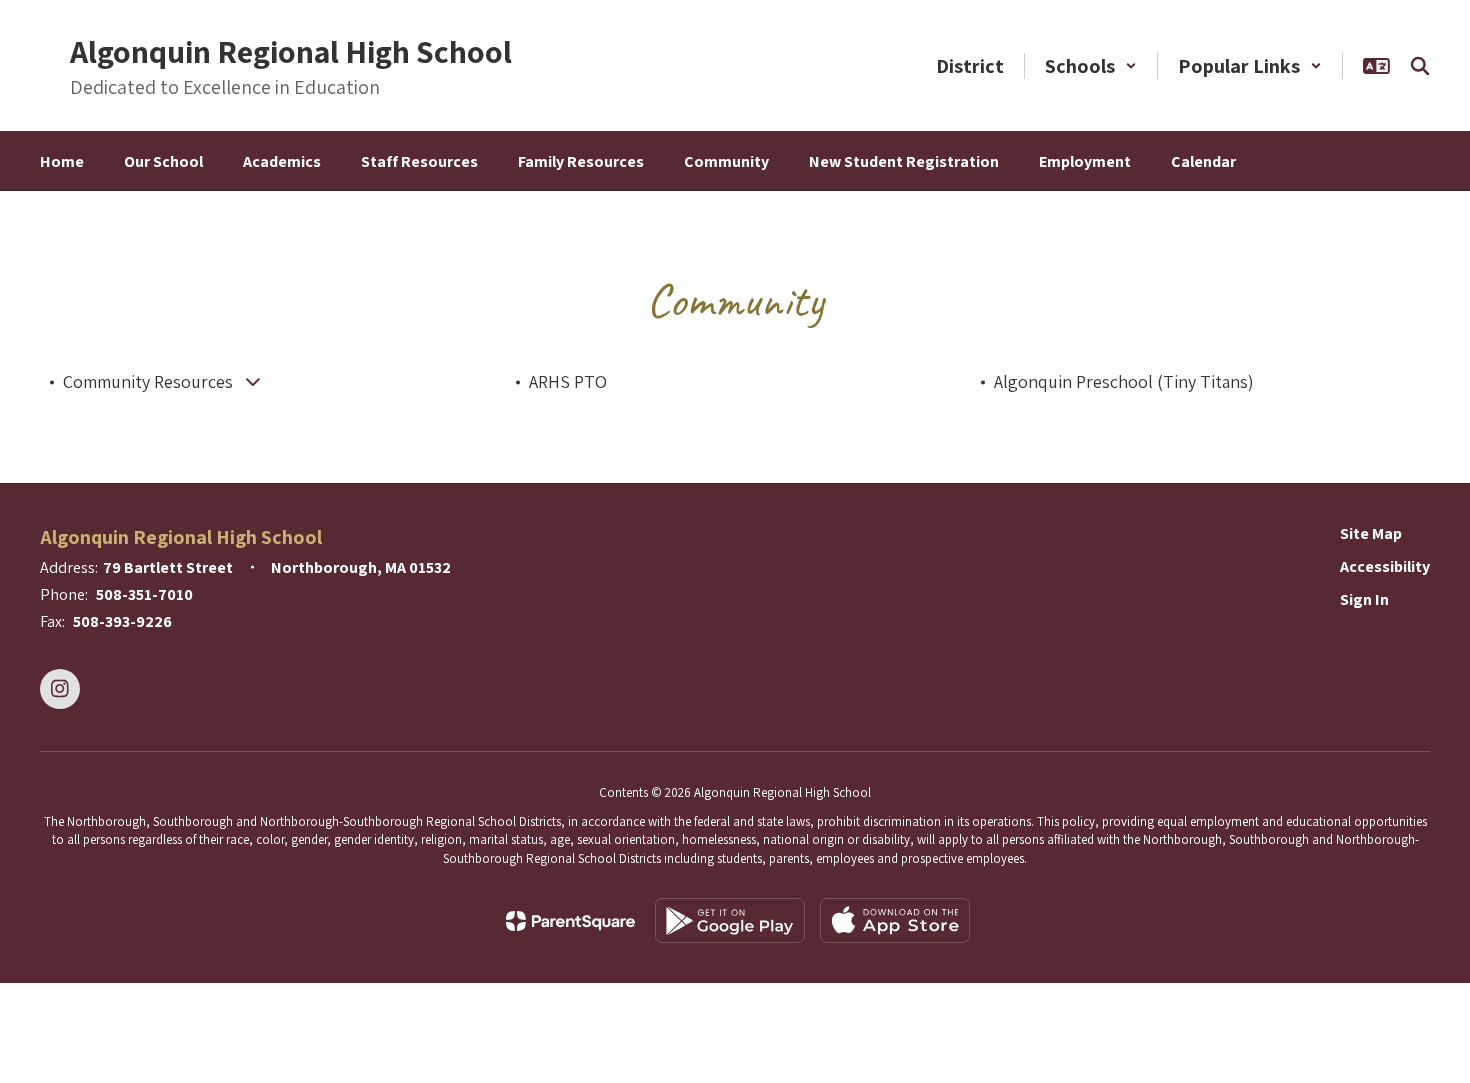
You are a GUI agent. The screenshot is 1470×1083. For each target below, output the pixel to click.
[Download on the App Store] (895, 920)
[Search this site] (1420, 66)
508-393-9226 (122, 621)
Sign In (1364, 599)
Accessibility (1385, 566)
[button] (1091, 66)
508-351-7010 (144, 594)
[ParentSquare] (570, 921)
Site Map (1371, 533)
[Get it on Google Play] (730, 920)
